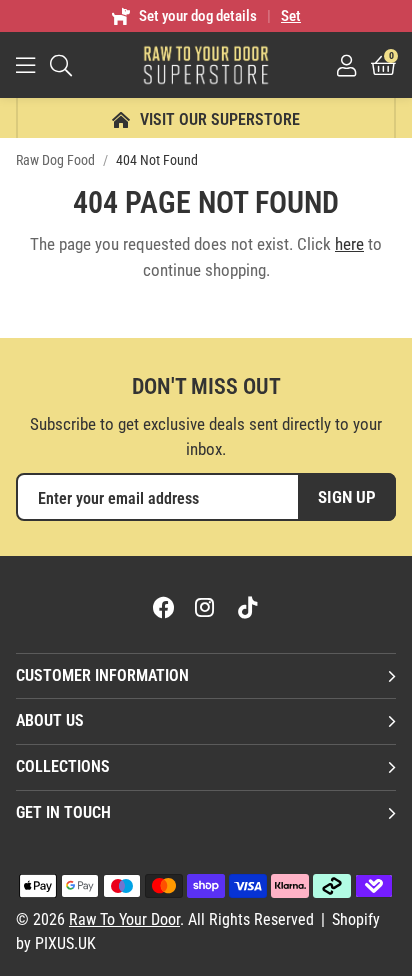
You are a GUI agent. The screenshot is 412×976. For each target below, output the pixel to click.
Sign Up (347, 497)
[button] (383, 65)
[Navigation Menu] (25, 65)
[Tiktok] (248, 607)
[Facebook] (164, 607)
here (349, 244)
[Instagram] (206, 607)
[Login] (346, 65)
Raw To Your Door (206, 65)
